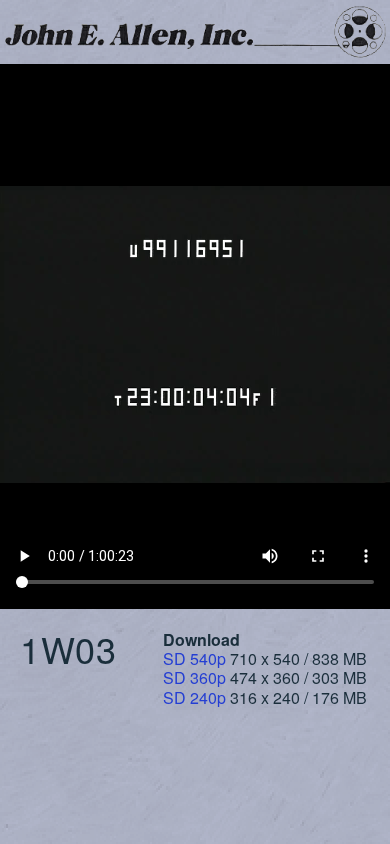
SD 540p (194, 658)
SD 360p (194, 677)
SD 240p (194, 697)
